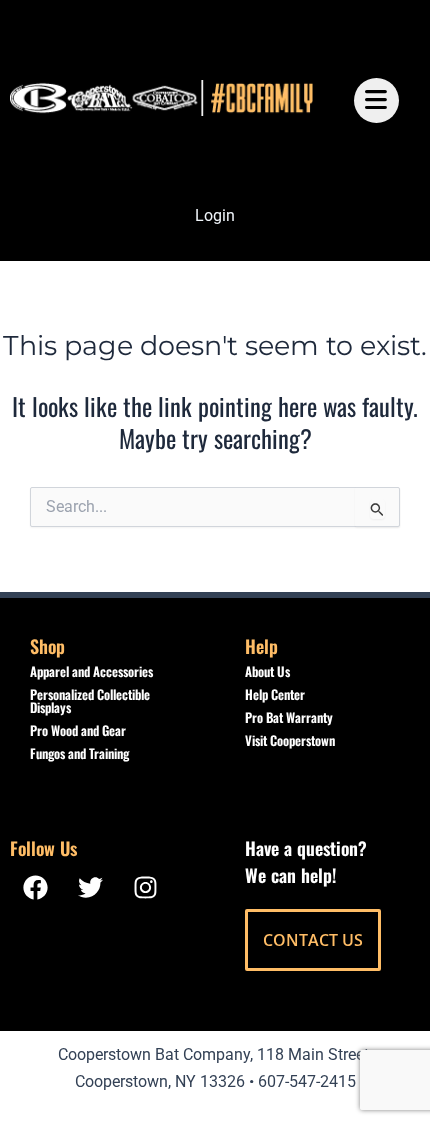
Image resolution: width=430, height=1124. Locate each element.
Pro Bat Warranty (289, 717)
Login (215, 215)
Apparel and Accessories (91, 671)
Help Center (275, 694)
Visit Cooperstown (290, 740)
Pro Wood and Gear (78, 730)
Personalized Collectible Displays (90, 700)
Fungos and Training (79, 753)
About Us (267, 671)
